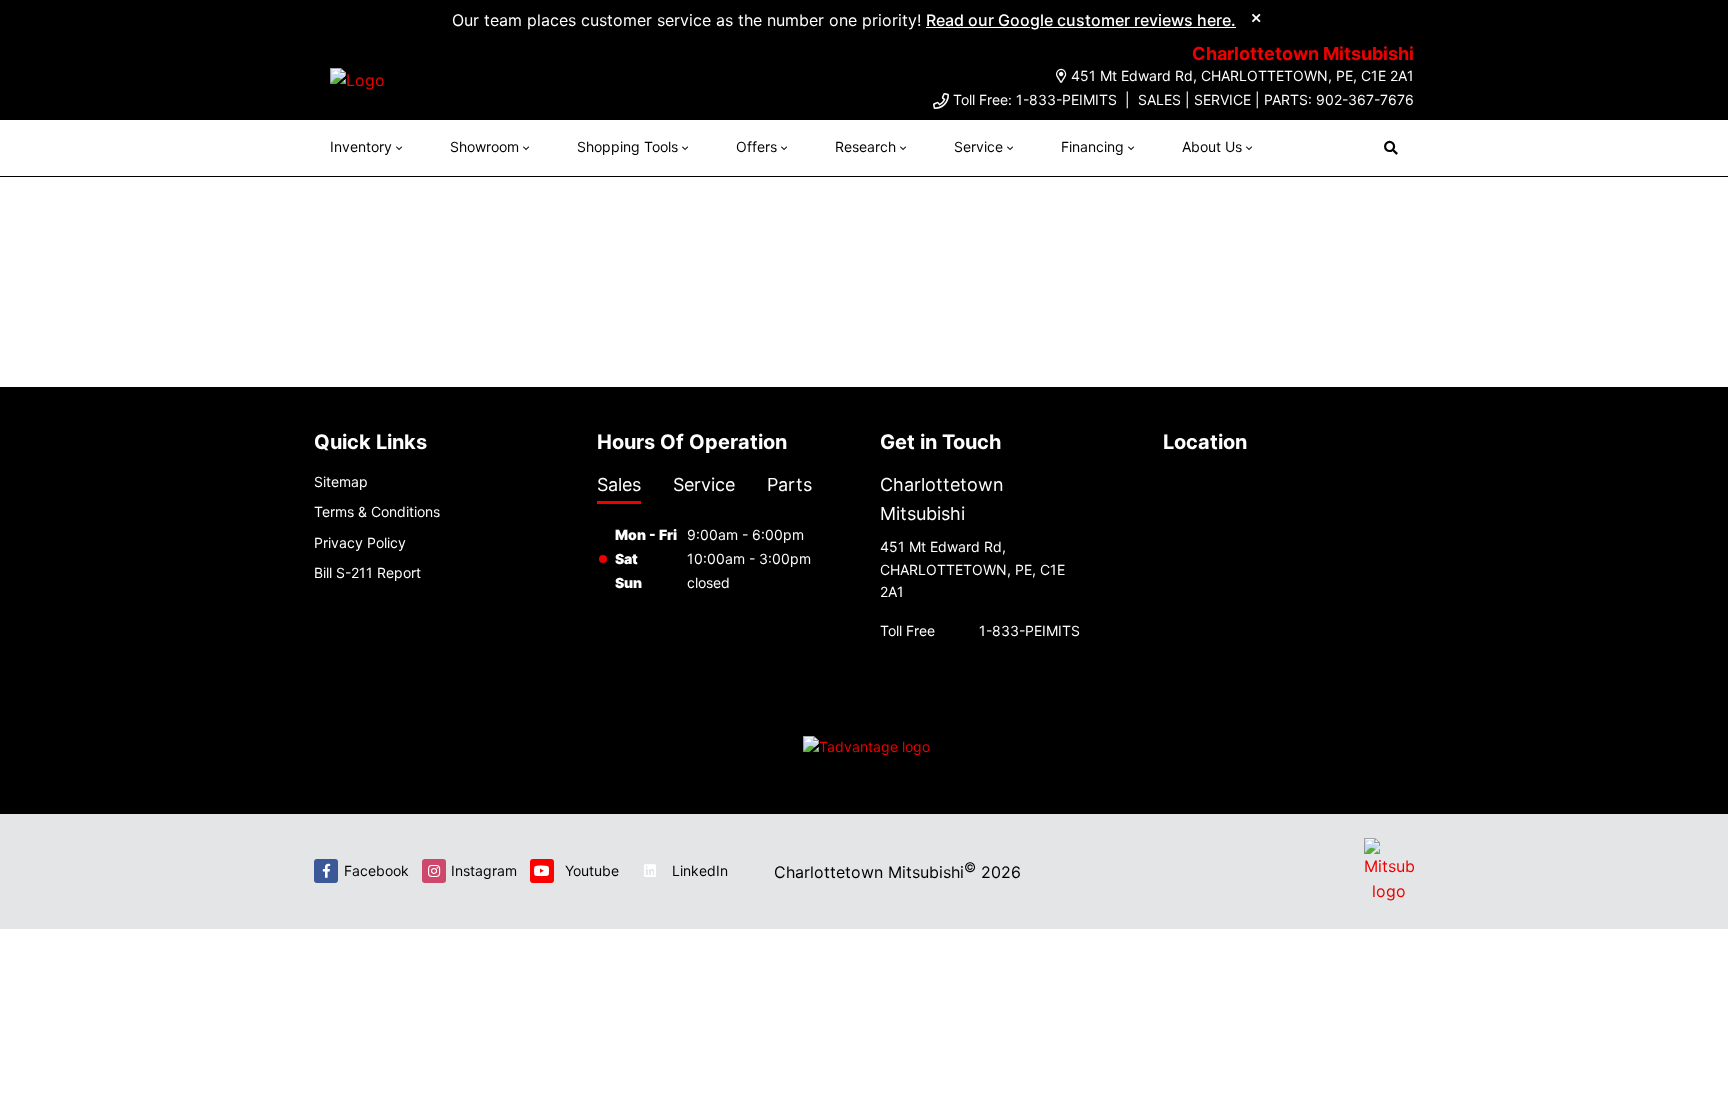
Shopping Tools (627, 146)
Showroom (484, 146)
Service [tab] (704, 484)
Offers (756, 146)
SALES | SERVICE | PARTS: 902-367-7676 (1276, 99)
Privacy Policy (360, 542)
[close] (1256, 17)
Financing (1092, 146)
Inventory (361, 146)
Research (865, 146)
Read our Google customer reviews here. (1081, 20)
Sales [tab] (619, 484)
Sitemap (341, 481)
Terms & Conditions (377, 511)
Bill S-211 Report (367, 572)
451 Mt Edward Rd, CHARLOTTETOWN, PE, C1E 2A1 (1242, 75)
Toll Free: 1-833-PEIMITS (1035, 99)
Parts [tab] (789, 484)
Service (978, 146)
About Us (1212, 146)
